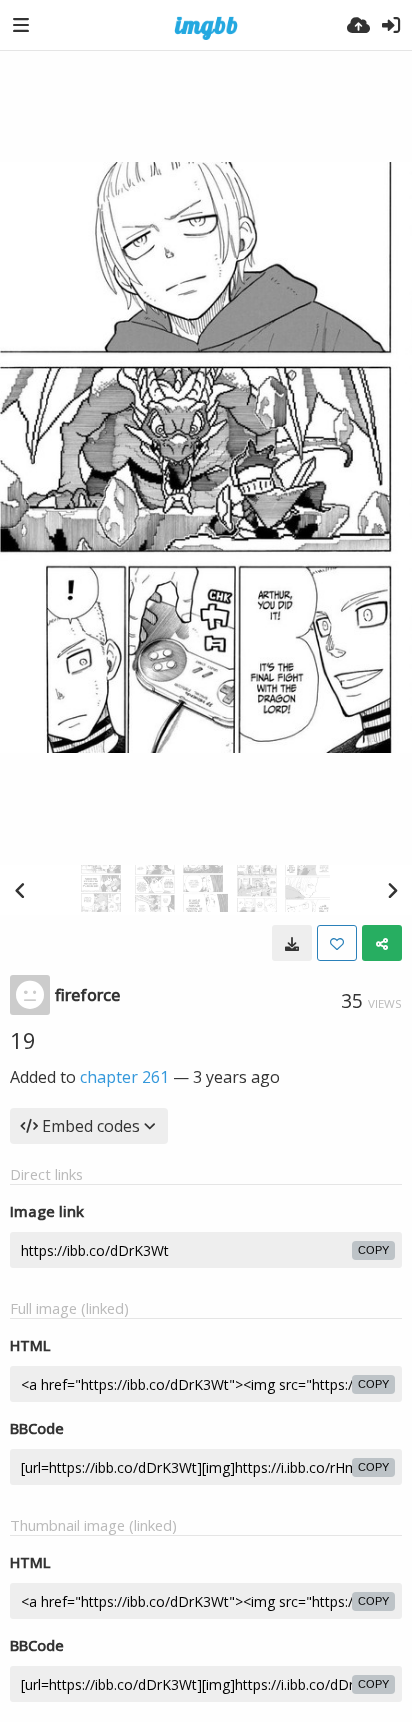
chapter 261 (124, 1077)
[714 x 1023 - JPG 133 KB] (292, 943)
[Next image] (392, 890)
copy (373, 1250)
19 (23, 1040)
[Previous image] (20, 890)
